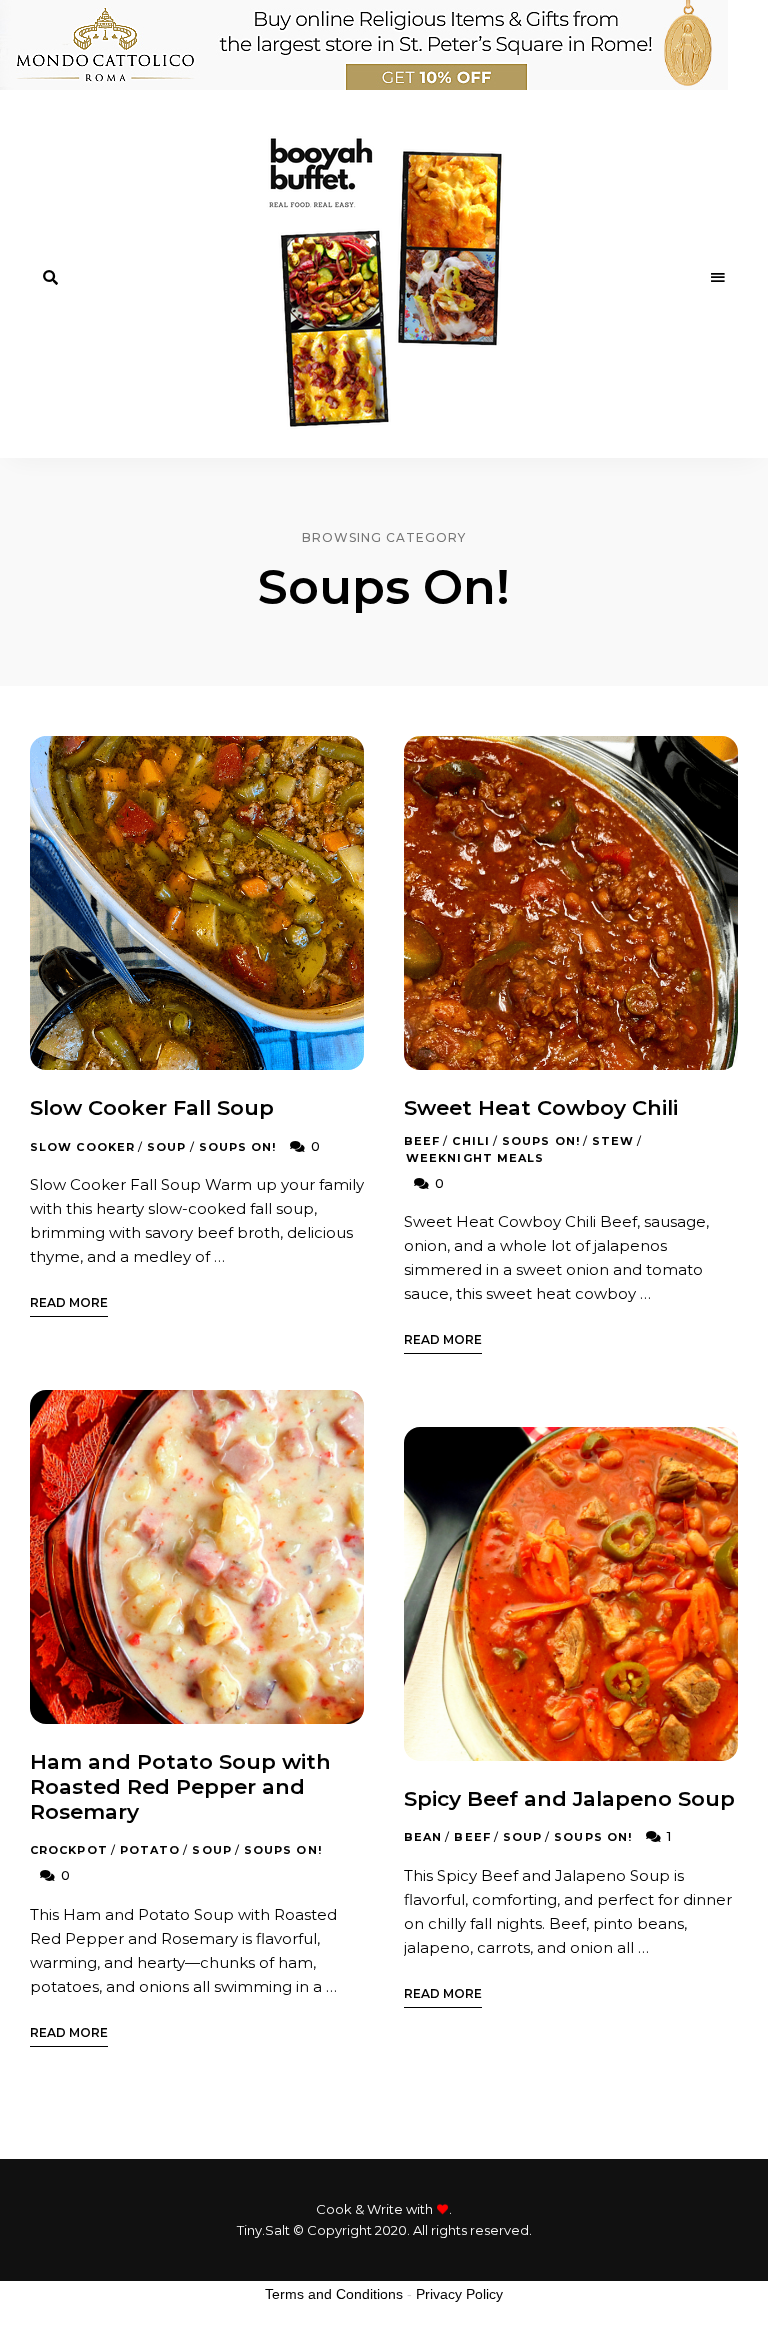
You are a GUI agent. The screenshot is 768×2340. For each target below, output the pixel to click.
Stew (613, 1141)
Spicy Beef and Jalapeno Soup (569, 1798)
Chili (471, 1141)
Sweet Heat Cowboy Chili (541, 1107)
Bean (423, 1837)
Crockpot (69, 1850)
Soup (166, 1147)
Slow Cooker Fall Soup (152, 1107)
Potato (150, 1850)
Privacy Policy (459, 2294)
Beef (422, 1141)
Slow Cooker (82, 1147)
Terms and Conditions (334, 2294)
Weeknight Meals (475, 1158)
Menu (718, 278)
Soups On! (238, 1147)
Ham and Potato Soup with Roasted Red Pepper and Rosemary (180, 1786)
